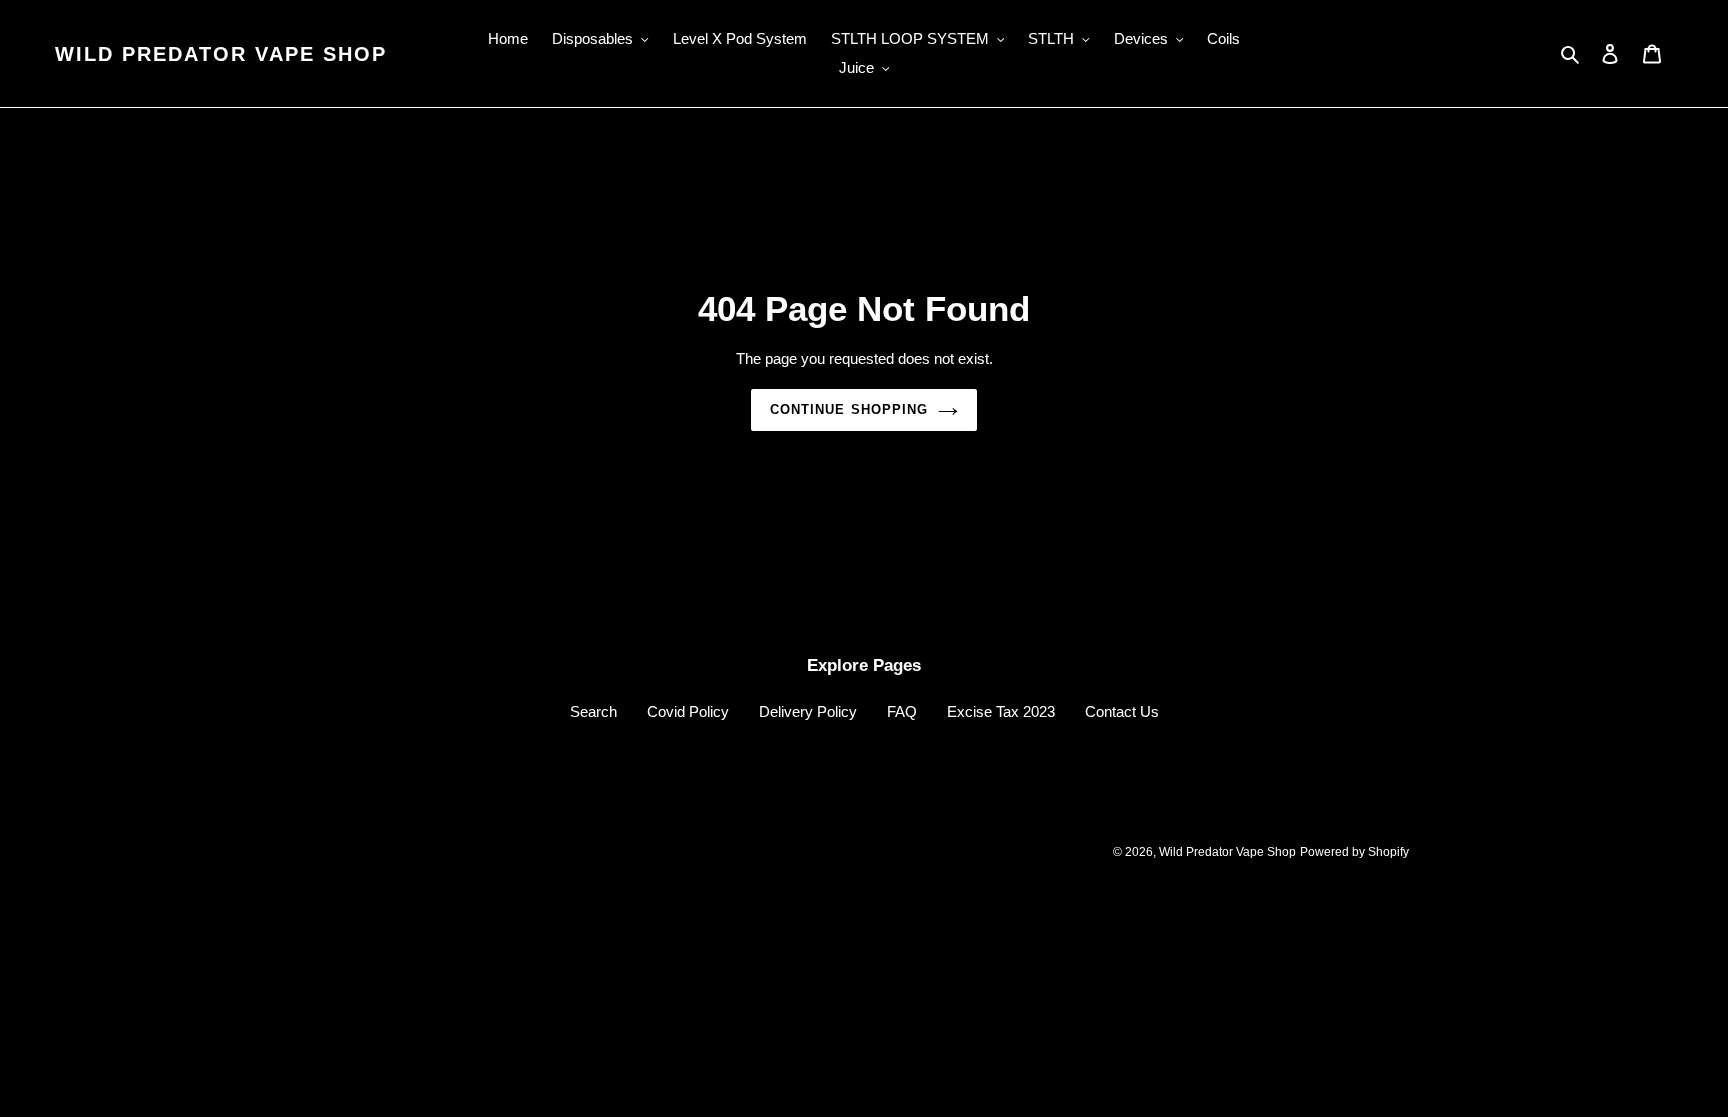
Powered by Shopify (1354, 852)
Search (593, 711)
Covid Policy (688, 711)
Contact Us (1122, 711)
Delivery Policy (808, 711)
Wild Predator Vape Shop (221, 54)
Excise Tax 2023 (1001, 711)
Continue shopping (849, 409)
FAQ (902, 711)
